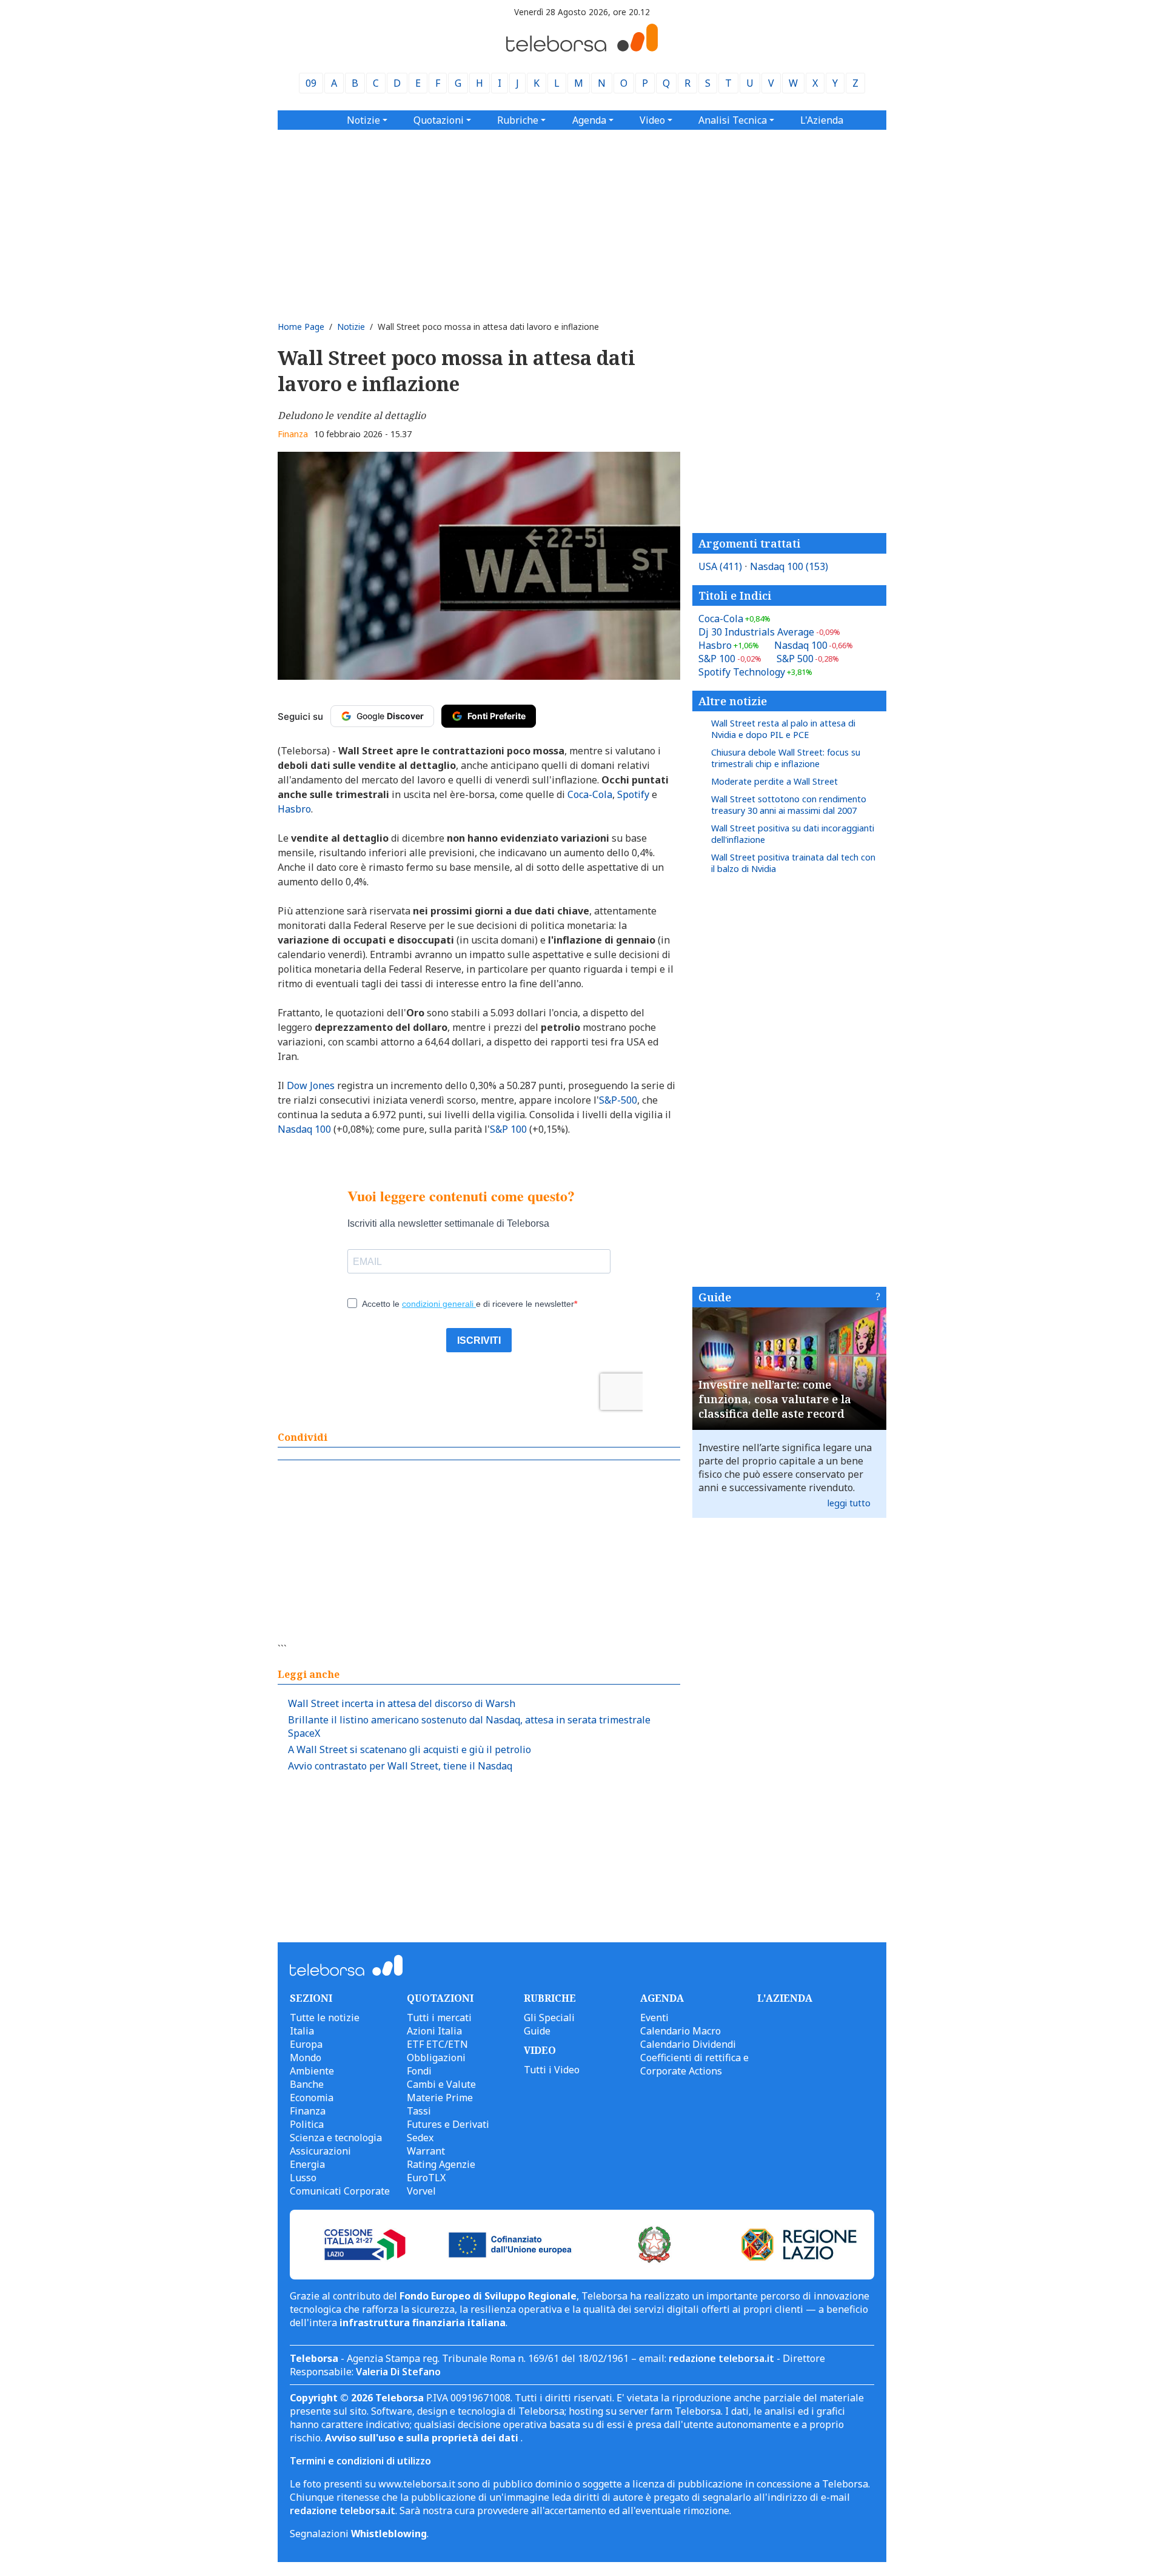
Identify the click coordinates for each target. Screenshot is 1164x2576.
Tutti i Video (552, 2070)
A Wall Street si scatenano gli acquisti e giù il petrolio (410, 1749)
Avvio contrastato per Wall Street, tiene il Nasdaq (400, 1766)
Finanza (293, 434)
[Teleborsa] (582, 48)
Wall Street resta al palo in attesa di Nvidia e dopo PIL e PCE (783, 729)
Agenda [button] (589, 120)
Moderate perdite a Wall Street (774, 781)
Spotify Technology (755, 672)
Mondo (306, 2058)
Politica (307, 2124)
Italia (302, 2031)
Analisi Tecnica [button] (733, 120)
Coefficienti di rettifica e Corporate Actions (694, 2064)
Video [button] (652, 120)
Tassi (419, 2111)
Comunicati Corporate (340, 2191)
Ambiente (312, 2071)
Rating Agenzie (441, 2164)
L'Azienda (822, 120)
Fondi (419, 2071)
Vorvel (421, 2191)
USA (720, 566)
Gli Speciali (549, 2018)
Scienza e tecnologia (336, 2138)
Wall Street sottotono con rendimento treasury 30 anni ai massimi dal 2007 (789, 805)
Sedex (420, 2138)
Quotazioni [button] (439, 120)
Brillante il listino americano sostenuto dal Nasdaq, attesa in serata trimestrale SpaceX (469, 1726)
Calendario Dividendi (688, 2044)
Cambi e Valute (441, 2084)
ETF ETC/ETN (437, 2044)
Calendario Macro (681, 2031)
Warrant (426, 2151)
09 (311, 83)
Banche (307, 2084)
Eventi (654, 2018)
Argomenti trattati (749, 543)
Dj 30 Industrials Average (769, 632)
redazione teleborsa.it (721, 2358)
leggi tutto (849, 1503)
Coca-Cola (734, 619)
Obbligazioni (436, 2058)
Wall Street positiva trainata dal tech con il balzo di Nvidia (793, 863)
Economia (312, 2098)
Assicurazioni (320, 2151)
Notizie (351, 327)
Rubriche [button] (518, 120)
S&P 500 (808, 659)
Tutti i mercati (439, 2018)
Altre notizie (733, 701)
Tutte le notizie (325, 2018)
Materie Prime (440, 2098)
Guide (715, 1297)
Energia (307, 2164)
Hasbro (729, 645)
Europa (306, 2044)
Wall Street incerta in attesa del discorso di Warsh (402, 1703)
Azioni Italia (434, 2031)
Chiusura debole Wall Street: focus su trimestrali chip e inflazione (786, 758)
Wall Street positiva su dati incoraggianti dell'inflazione (793, 834)
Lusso (303, 2178)
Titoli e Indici (735, 595)
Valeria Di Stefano (398, 2372)
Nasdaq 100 (789, 566)
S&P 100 (730, 659)
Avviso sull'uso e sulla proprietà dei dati (423, 2438)
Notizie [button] (363, 120)
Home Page (301, 327)
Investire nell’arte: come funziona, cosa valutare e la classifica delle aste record (775, 1399)
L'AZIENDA (785, 1998)
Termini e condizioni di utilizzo (360, 2461)
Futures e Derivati (448, 2124)
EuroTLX (426, 2178)
